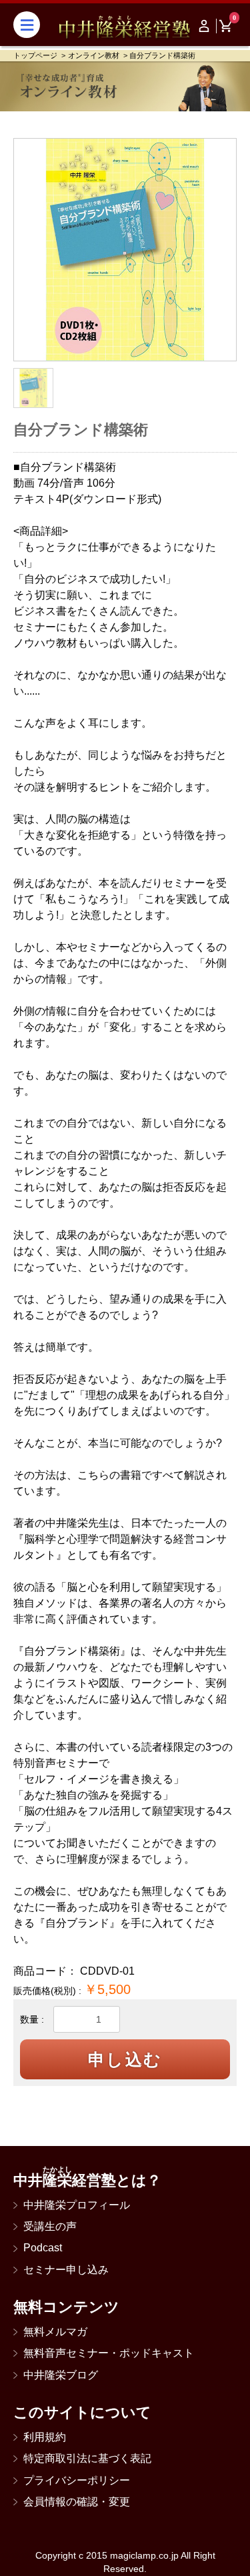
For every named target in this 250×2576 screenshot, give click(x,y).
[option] (125, 250)
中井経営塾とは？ (87, 2180)
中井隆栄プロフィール (77, 2205)
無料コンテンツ (66, 2307)
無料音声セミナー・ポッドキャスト (109, 2353)
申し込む (125, 2059)
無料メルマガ (55, 2332)
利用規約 (45, 2437)
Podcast (43, 2248)
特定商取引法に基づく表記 (87, 2458)
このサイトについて (82, 2412)
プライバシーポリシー (77, 2480)
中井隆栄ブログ (61, 2375)
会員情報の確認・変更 (77, 2502)
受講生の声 (50, 2226)
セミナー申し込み (66, 2270)
